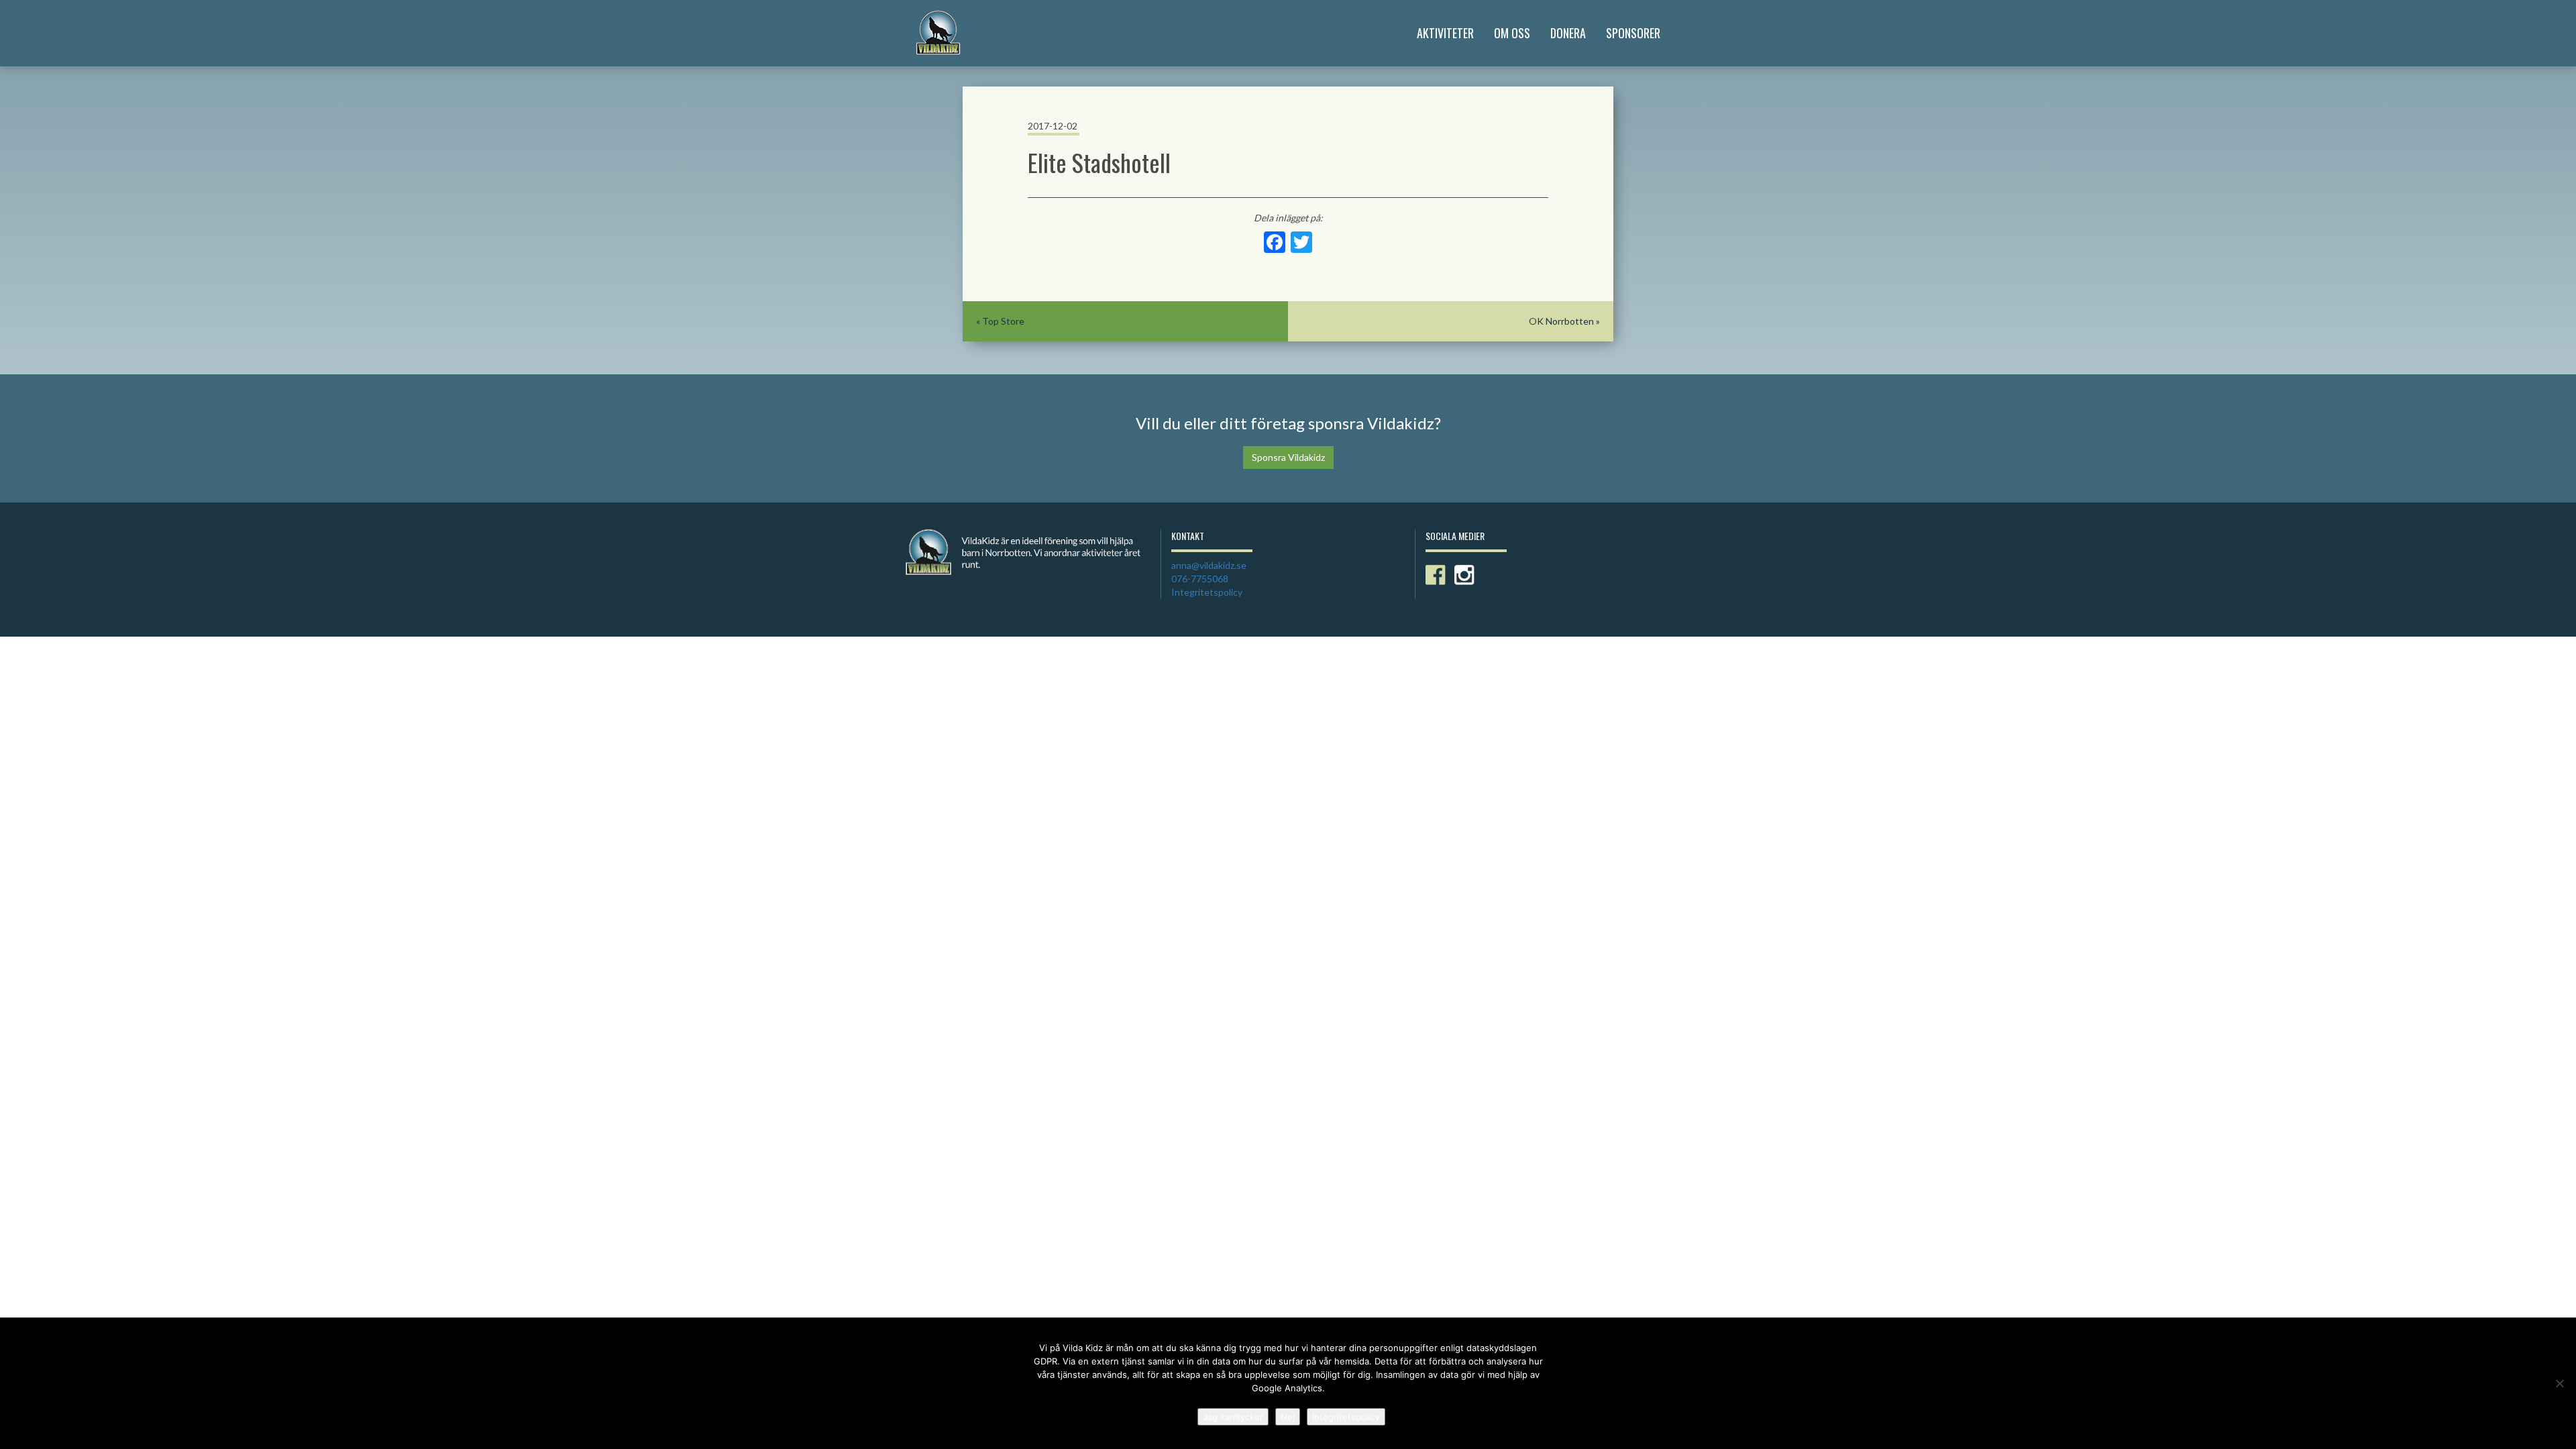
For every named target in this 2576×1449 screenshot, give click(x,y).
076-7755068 (1200, 579)
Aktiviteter (1445, 33)
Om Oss (1512, 33)
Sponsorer (1633, 33)
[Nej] (2559, 1383)
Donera (1568, 33)
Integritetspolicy (1207, 592)
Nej (1288, 1417)
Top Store (1003, 321)
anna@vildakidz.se (1209, 565)
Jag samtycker (1233, 1417)
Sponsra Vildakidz (1288, 457)
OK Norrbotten (1561, 321)
